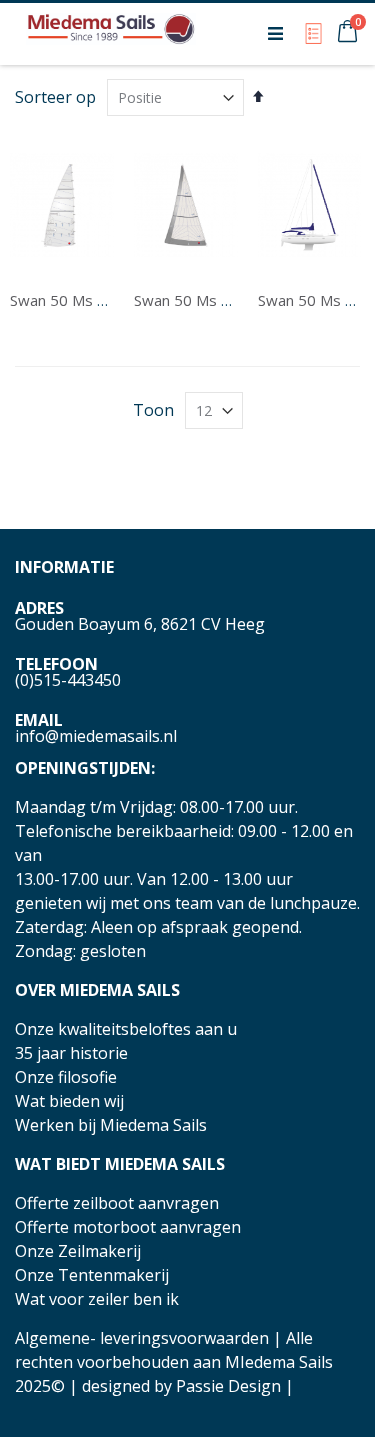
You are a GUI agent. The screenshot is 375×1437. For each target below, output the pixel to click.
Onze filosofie (66, 1077)
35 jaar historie (71, 1053)
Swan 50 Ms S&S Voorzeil (221, 300)
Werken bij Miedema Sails (111, 1125)
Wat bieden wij (69, 1101)
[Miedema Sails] (111, 33)
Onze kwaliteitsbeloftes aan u (126, 1029)
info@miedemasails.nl (96, 736)
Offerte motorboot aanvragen (128, 1227)
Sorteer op (55, 97)
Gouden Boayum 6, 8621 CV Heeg (140, 624)
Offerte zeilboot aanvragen (117, 1203)
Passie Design (228, 1386)
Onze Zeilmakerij (78, 1251)
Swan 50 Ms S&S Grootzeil (101, 300)
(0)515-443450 (68, 680)
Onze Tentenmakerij (92, 1275)
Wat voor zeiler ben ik (97, 1299)
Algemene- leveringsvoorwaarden (142, 1338)
